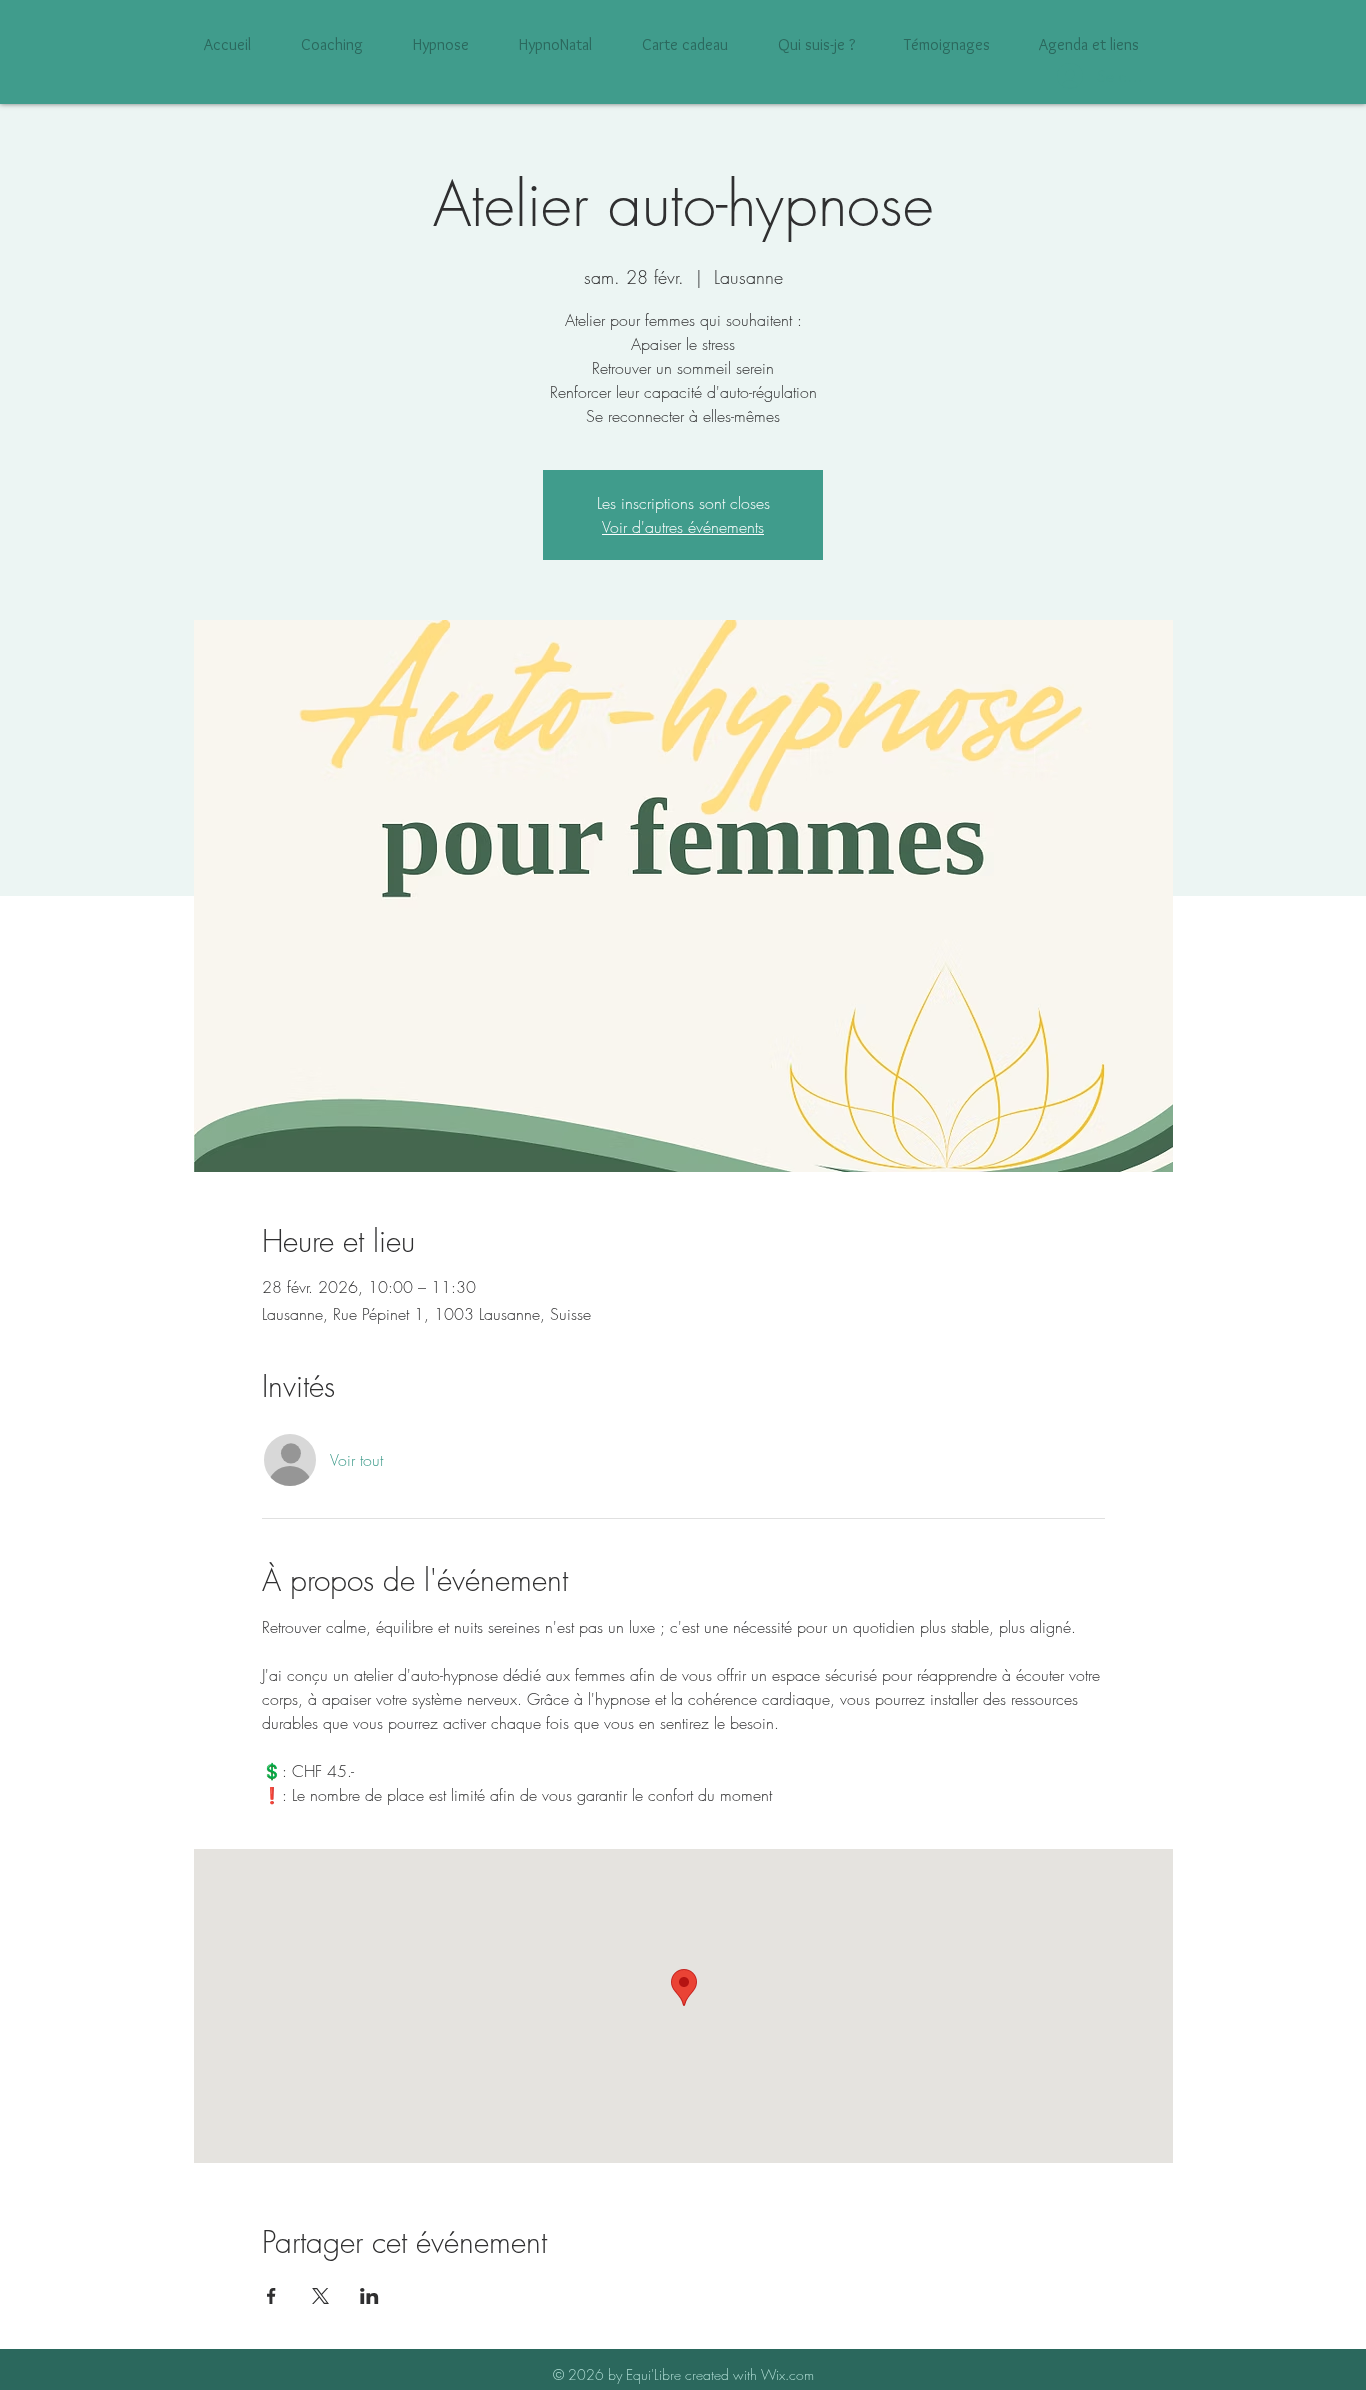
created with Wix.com (749, 2374)
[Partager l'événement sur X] (320, 2296)
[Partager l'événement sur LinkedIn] (369, 2296)
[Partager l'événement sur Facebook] (271, 2296)
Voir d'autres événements (683, 527)
